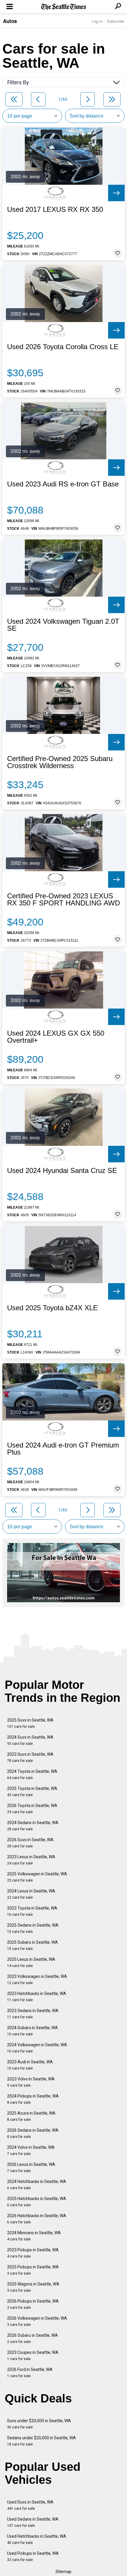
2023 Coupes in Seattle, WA (33, 2355)
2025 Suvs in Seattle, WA (30, 1723)
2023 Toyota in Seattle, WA (32, 1911)
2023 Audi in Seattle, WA (30, 2065)
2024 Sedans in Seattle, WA (33, 1826)
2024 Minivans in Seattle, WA (34, 2236)
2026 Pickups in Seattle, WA (33, 2304)
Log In (97, 21)
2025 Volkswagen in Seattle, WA (37, 1877)
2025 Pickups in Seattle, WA (33, 2270)
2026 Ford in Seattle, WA (30, 2373)
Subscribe (115, 21)
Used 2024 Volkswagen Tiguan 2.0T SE (63, 625)
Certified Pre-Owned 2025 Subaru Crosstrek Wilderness (60, 762)
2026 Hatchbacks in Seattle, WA (37, 2219)
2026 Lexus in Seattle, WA (31, 2167)
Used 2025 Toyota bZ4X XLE (52, 1308)
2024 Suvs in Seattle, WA (30, 1740)
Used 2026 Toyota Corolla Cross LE (63, 347)
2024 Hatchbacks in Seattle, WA (37, 2185)
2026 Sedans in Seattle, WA (33, 2133)
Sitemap (63, 2572)
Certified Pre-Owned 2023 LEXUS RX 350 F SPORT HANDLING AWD (63, 900)
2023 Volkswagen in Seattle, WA (37, 1980)
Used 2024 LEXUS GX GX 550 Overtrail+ (56, 1037)
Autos (10, 21)
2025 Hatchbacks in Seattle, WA (37, 2202)
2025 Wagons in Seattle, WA (33, 2287)
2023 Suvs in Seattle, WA (30, 1757)
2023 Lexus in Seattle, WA (31, 1860)
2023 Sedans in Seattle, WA (33, 2014)
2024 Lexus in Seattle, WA (31, 1894)
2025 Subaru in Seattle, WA (32, 1945)
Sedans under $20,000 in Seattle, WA (41, 2441)
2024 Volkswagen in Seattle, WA (37, 2048)
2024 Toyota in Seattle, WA (32, 1774)
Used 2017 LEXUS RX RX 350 (55, 209)
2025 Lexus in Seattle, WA (31, 1962)
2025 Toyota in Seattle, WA (32, 1792)
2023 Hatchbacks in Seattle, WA (37, 1997)
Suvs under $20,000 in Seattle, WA (39, 2424)
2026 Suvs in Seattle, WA (30, 1843)
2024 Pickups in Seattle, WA (33, 2099)
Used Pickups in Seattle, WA (33, 2556)
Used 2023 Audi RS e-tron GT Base (63, 484)
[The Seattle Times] (64, 7)
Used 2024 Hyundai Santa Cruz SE (62, 1171)
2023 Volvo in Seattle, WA (31, 2082)
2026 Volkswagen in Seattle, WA (37, 2321)
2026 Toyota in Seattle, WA (32, 1809)
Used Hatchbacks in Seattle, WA (37, 2539)
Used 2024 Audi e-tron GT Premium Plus (63, 1449)
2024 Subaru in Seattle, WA (32, 2031)
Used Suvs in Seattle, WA (30, 2505)
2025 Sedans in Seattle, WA (33, 1928)
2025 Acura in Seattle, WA (31, 2116)
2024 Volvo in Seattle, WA (31, 2150)
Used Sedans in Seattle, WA (33, 2522)
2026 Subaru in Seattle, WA (32, 2338)
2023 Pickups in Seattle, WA (33, 2253)
